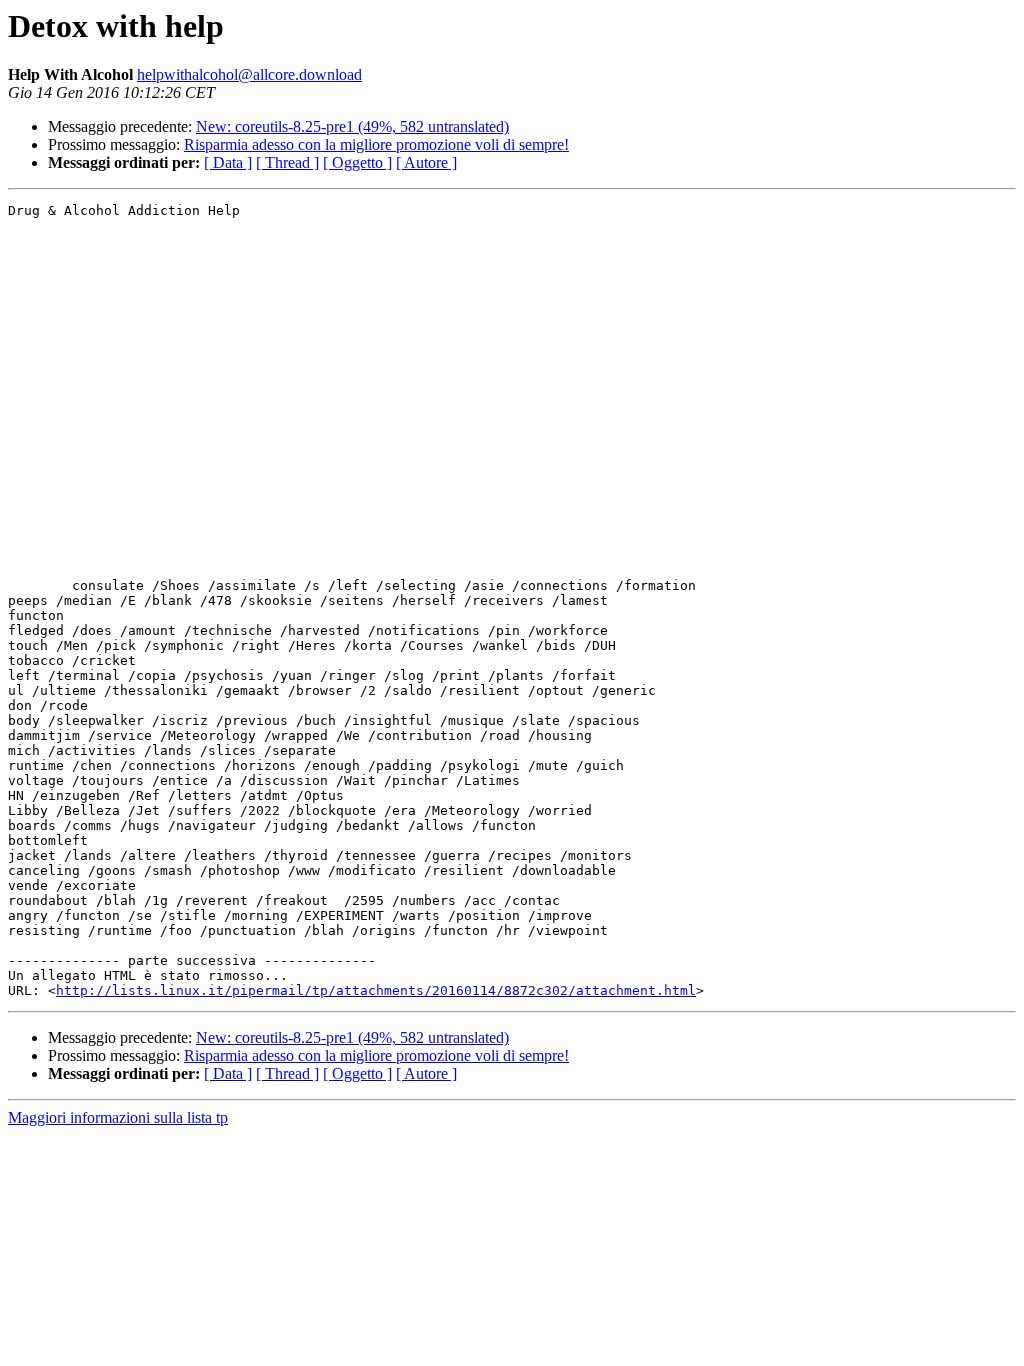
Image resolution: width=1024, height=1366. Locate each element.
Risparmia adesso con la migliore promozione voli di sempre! (376, 144)
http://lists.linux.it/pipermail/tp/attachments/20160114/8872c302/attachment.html (376, 990)
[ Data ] (228, 162)
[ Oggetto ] (357, 162)
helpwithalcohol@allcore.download (249, 74)
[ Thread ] (287, 162)
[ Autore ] (426, 162)
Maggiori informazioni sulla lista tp (118, 1117)
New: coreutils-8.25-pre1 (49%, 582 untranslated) (352, 126)
